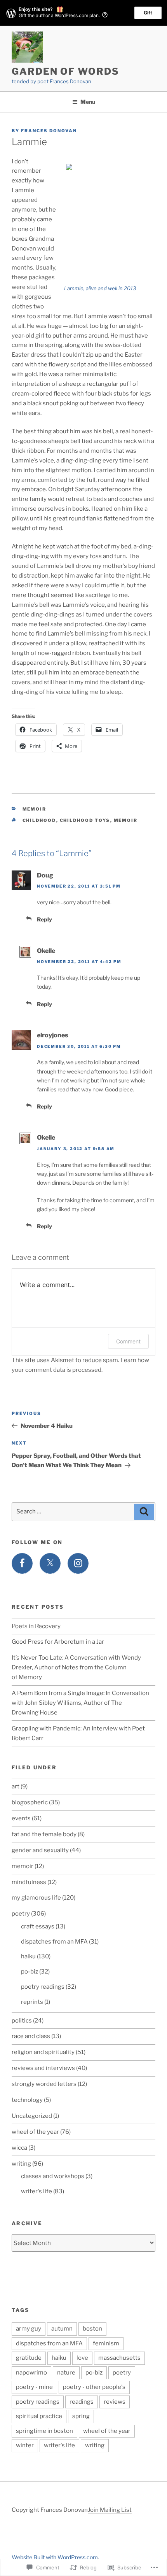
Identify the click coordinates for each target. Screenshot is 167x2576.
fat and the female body (44, 1834)
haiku (28, 1956)
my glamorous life (36, 1898)
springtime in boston (44, 2431)
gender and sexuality (40, 1850)
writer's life (37, 2191)
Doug (45, 875)
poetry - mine (34, 2387)
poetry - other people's (94, 2387)
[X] (50, 1564)
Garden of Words (65, 71)
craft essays (38, 1926)
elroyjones (53, 1035)
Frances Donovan (49, 131)
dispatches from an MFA (54, 1942)
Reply (44, 919)
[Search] (144, 1512)
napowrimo (31, 2373)
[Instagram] (78, 1564)
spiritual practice (39, 2416)
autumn (62, 2329)
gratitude (29, 2358)
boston (92, 2329)
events (21, 1818)
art (16, 1786)
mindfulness (29, 1882)
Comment (128, 1341)
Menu (88, 102)
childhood (39, 820)
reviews (115, 2402)
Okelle (46, 951)
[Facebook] (22, 1564)
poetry (21, 1914)
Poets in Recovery (36, 1626)
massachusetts (119, 2358)
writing (21, 2164)
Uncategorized (32, 2116)
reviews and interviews (43, 2068)
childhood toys (85, 820)
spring (81, 2416)
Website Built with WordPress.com (55, 2557)
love (82, 2358)
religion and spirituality (43, 2052)
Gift (148, 13)
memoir (35, 809)
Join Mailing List (110, 2510)
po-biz (30, 1972)
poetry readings (43, 1987)
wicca (19, 2148)
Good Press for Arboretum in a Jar (58, 1642)
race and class (31, 2036)
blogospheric (30, 1802)
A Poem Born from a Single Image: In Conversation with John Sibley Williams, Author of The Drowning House (80, 1703)
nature (66, 2373)
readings (82, 2402)
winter (25, 2445)
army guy (29, 2329)
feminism (106, 2343)
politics (22, 2021)
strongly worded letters (44, 2084)
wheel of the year (35, 2132)
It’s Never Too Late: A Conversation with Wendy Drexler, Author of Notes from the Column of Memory (76, 1667)
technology (27, 2100)
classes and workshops (53, 2176)
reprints (32, 2002)
